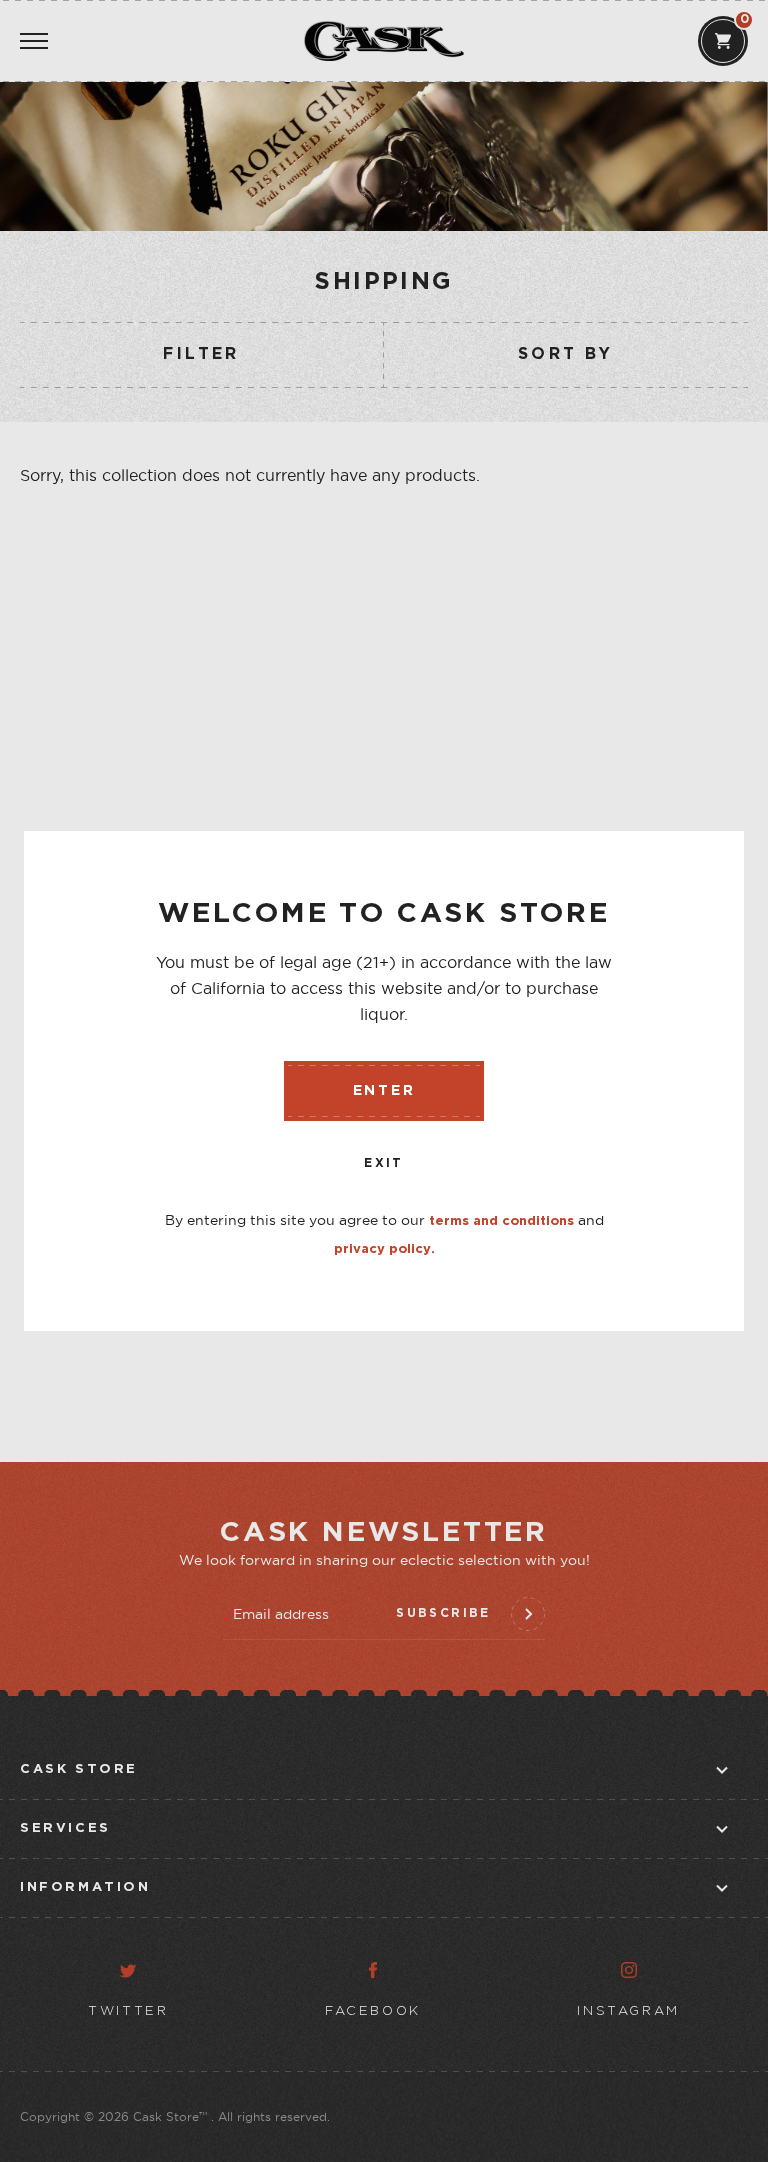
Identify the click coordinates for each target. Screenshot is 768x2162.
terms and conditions (501, 1221)
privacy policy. (384, 1249)
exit (384, 1163)
